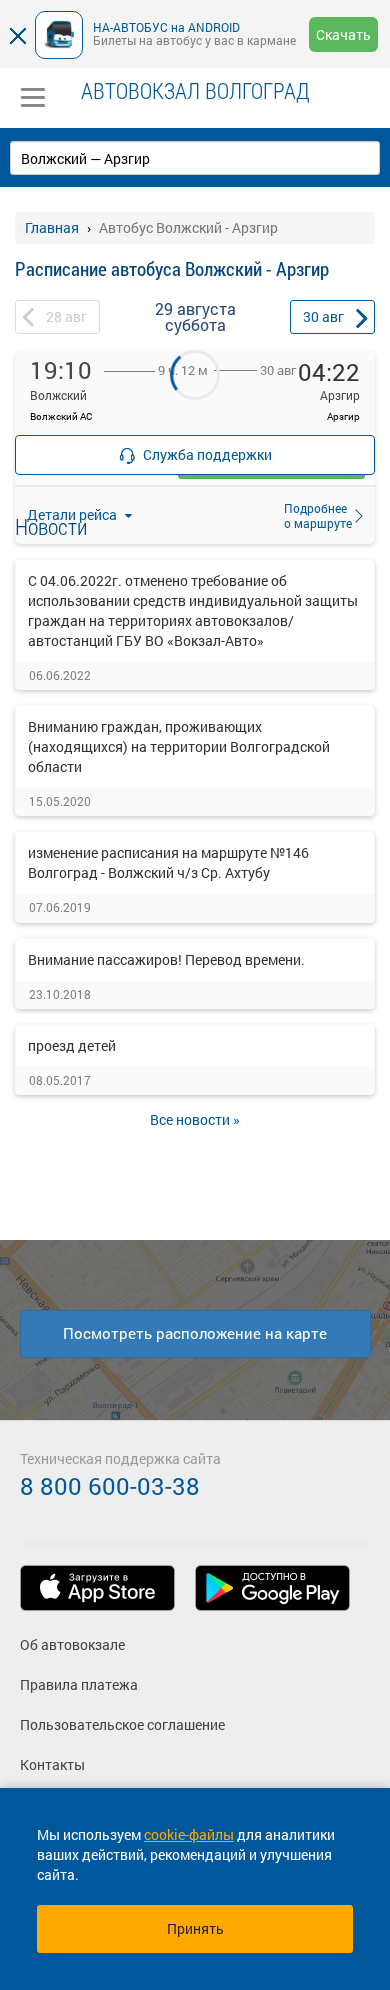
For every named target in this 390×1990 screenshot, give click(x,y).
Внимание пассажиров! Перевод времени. (166, 959)
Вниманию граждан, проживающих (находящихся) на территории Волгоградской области (179, 746)
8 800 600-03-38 (110, 1486)
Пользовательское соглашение (122, 1724)
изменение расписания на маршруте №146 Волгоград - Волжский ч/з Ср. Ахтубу (168, 862)
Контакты (52, 1764)
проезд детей (72, 1045)
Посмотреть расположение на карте (195, 1333)
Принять (195, 1928)
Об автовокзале (72, 1644)
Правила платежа (79, 1684)
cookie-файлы (189, 1834)
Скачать (343, 34)
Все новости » (195, 1119)
